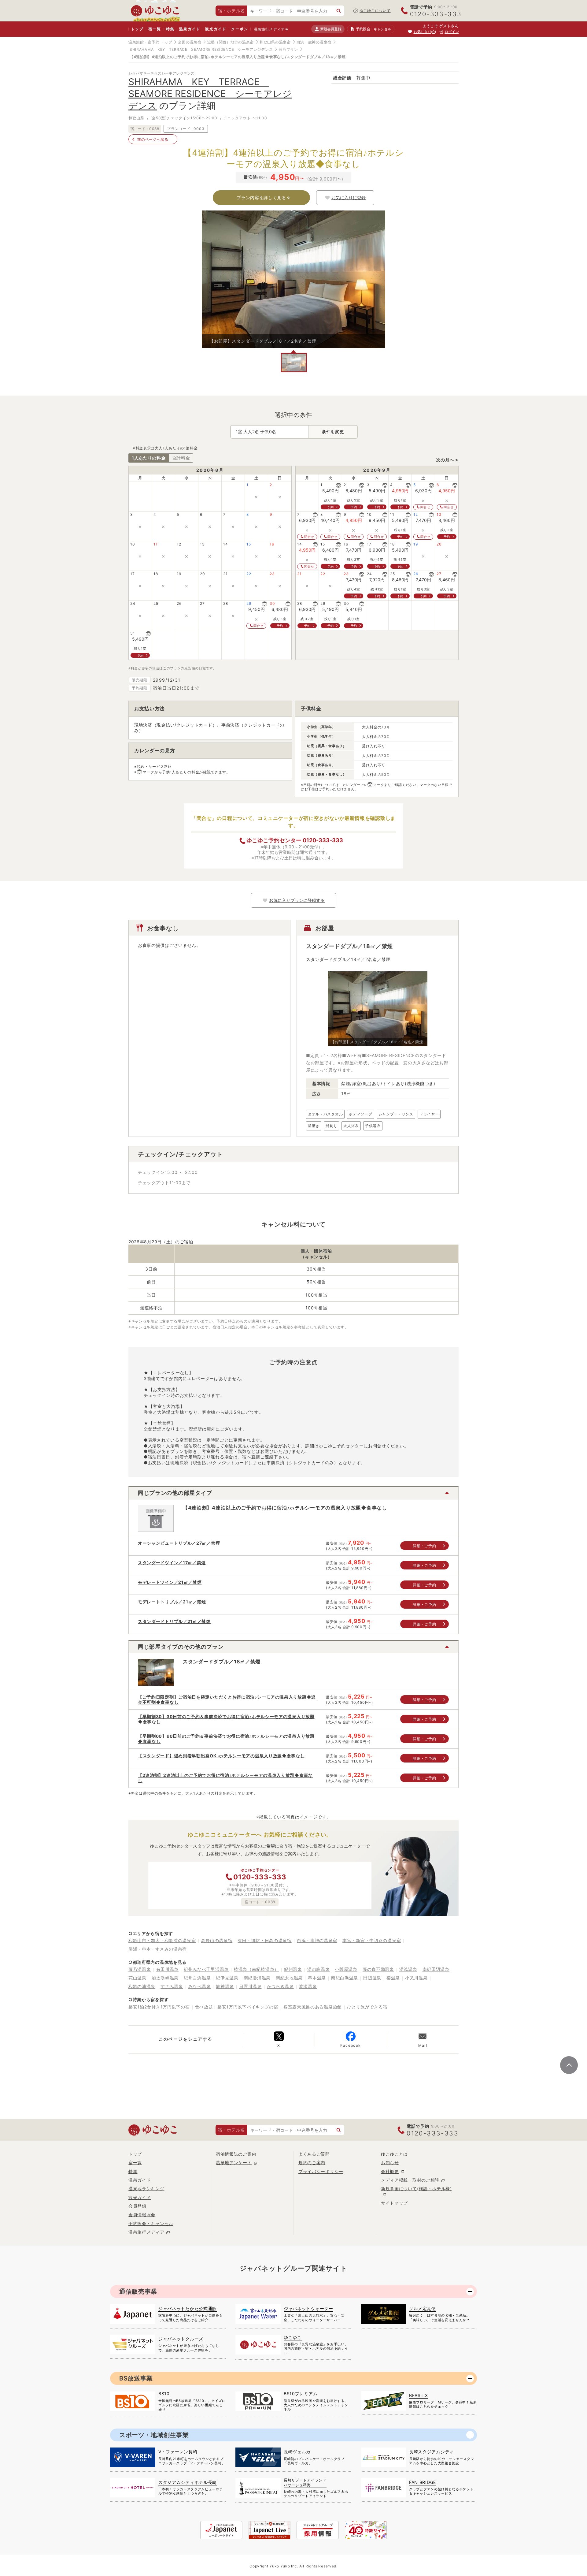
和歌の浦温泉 (142, 1986)
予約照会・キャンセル (151, 2223)
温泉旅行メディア (269, 29)
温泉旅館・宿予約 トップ (150, 42)
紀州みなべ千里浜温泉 (206, 1969)
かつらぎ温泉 (280, 1986)
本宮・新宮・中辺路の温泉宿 (372, 1940)
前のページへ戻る (153, 139)
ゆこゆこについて (375, 11)
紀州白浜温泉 (197, 1978)
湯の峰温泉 (319, 1969)
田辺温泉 (372, 1978)
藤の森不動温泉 (378, 1969)
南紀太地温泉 (289, 1978)
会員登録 (137, 2206)
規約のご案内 (312, 2163)
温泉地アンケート (234, 2163)
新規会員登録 (331, 29)
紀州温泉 (293, 1969)
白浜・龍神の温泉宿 (314, 42)
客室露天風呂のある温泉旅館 (313, 2007)
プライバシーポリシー (321, 2171)
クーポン (240, 29)
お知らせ (390, 2163)
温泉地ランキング (146, 2189)
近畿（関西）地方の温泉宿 (231, 42)
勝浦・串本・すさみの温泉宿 (158, 1949)
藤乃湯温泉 (140, 1969)
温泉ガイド (190, 29)
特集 (170, 29)
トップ (137, 29)
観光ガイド (216, 29)
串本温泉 (317, 1978)
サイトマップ (394, 2203)
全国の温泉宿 (190, 42)
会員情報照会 (142, 2215)
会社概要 (390, 2171)
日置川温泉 (250, 1986)
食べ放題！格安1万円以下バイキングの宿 (237, 2007)
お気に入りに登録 (349, 197)
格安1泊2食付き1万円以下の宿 (159, 2007)
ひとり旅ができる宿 (367, 2007)
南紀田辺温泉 (436, 1969)
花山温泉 (137, 1978)
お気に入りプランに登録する (297, 900)
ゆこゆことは (394, 2154)
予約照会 (373, 29)
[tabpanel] (293, 279)
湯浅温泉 (408, 1969)
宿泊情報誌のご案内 (236, 2154)
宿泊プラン (288, 49)
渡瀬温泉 (308, 1986)
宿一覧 (155, 29)
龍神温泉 (225, 1986)
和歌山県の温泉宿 (275, 42)
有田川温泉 (168, 1969)
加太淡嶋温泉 (165, 1978)
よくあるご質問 (314, 2154)
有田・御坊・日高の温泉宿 (264, 1940)
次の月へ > (447, 460)
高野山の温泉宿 (217, 1940)
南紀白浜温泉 (345, 1978)
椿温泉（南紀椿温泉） (256, 1969)
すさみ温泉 (172, 1986)
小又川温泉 (416, 1978)
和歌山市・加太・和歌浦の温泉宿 (162, 1940)
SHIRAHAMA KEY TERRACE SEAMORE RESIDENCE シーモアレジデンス (201, 49)
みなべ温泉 (200, 1986)
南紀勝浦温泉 (257, 1978)
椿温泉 (393, 1978)
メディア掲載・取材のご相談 (410, 2180)
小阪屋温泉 (346, 1969)
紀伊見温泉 (227, 1978)
